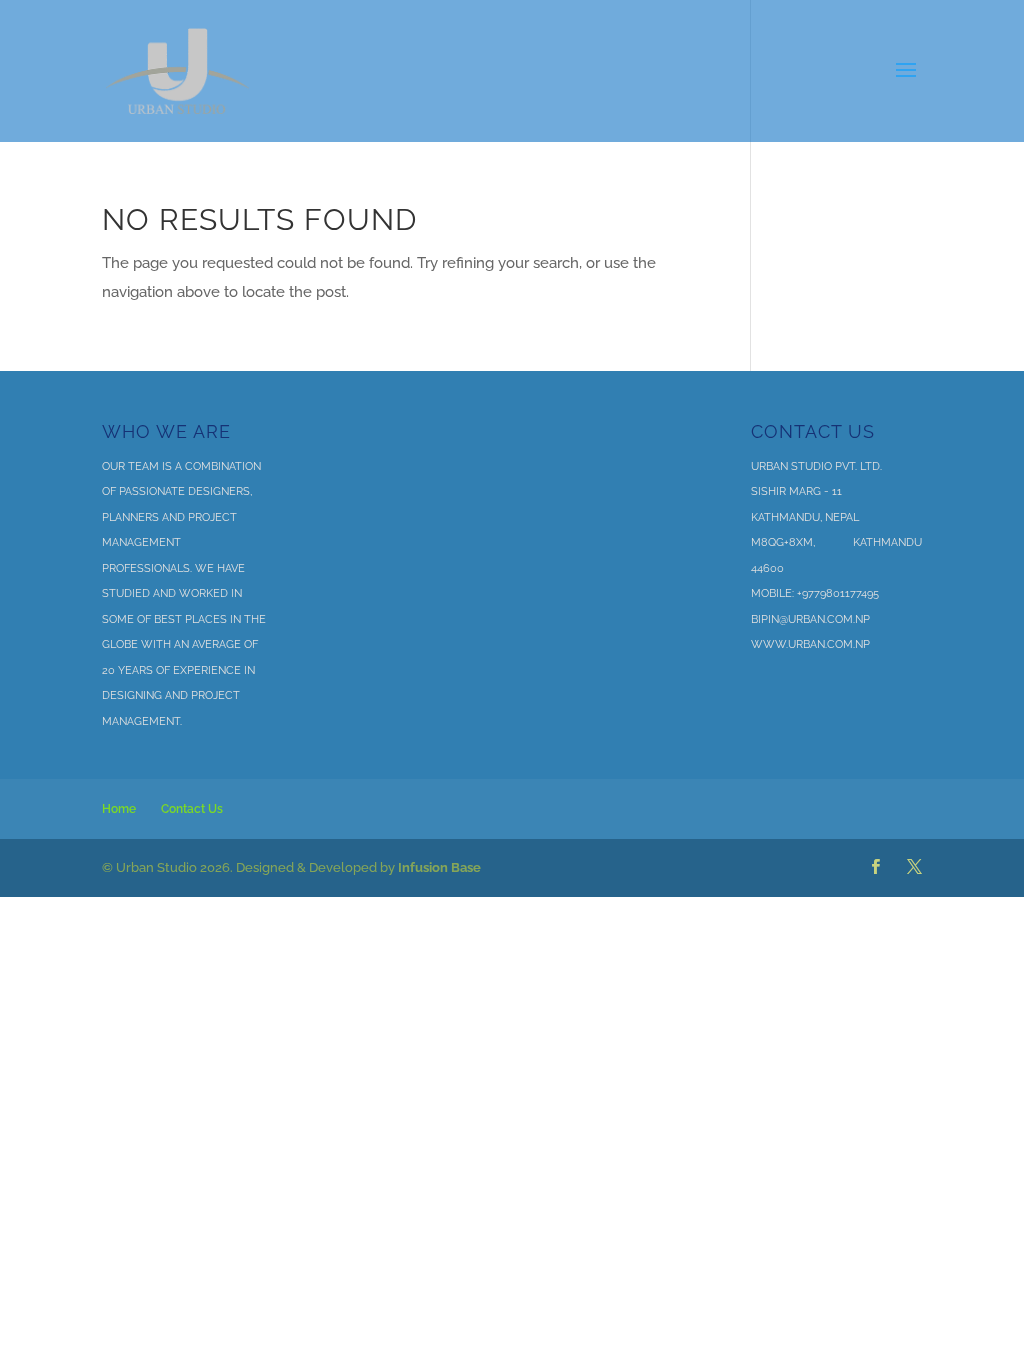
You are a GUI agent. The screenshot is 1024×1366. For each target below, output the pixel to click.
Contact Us (192, 809)
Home (119, 809)
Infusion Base (439, 867)
